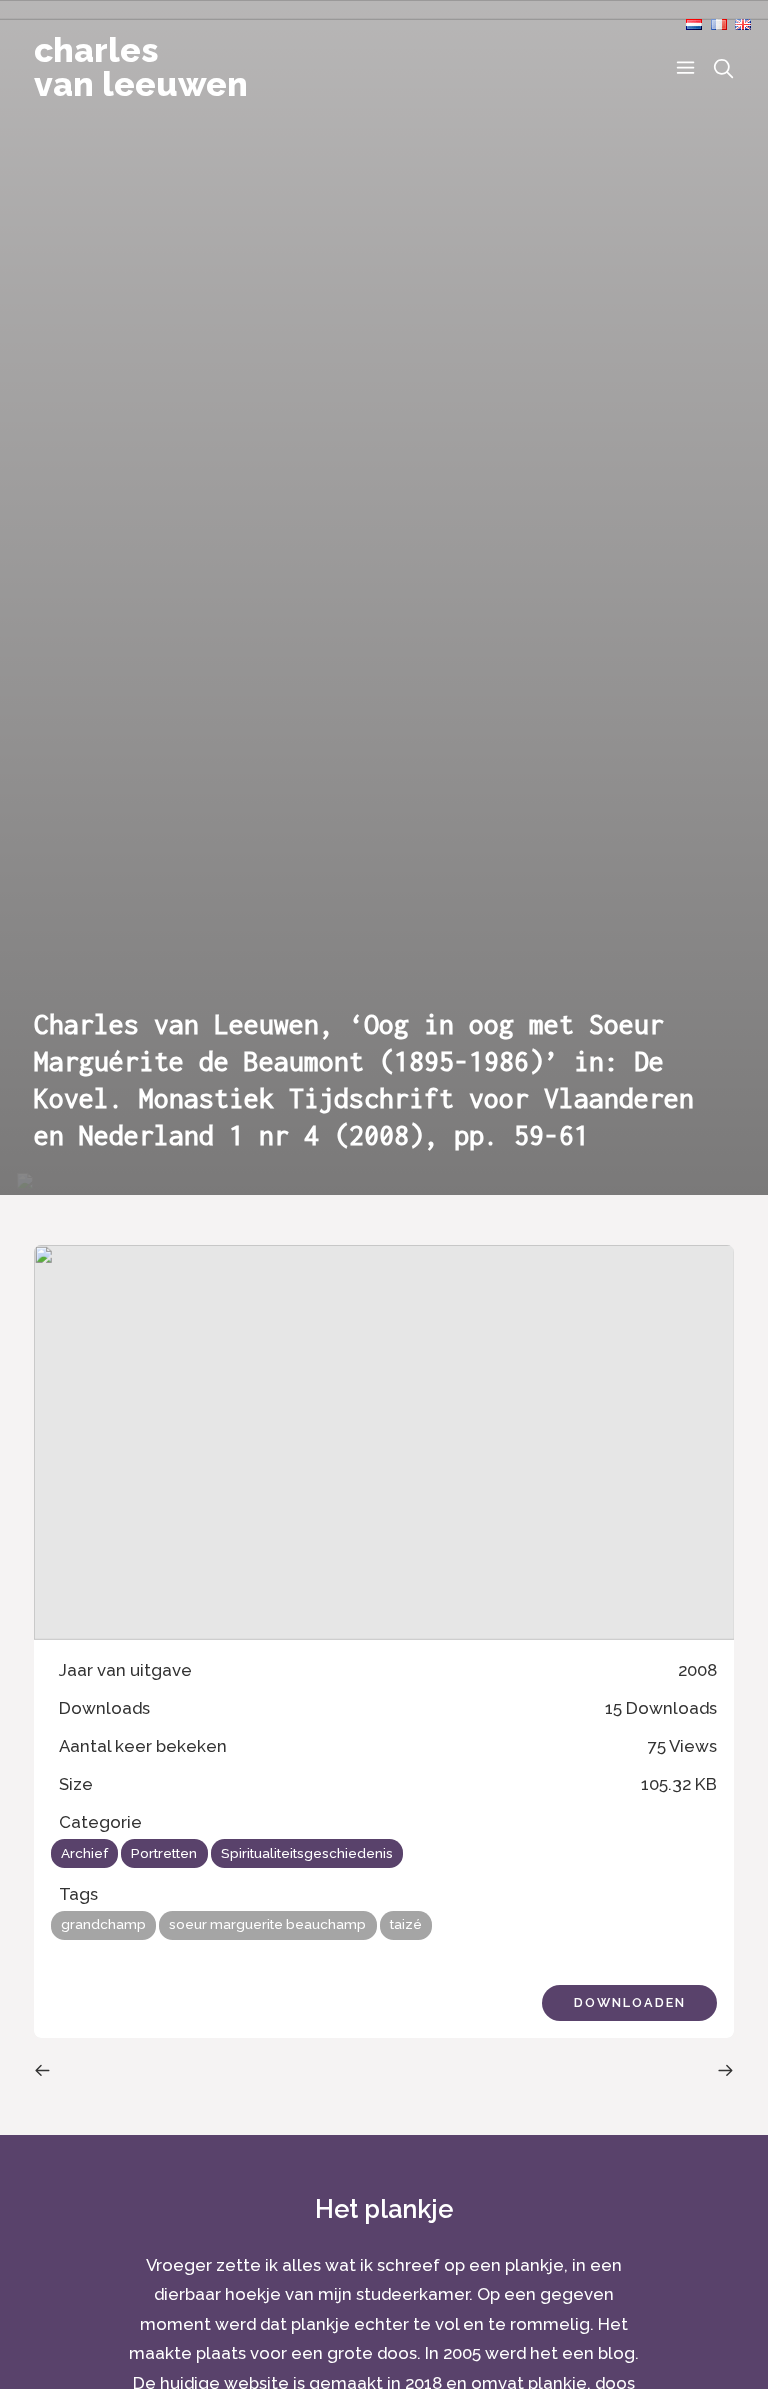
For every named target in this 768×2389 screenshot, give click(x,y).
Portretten (164, 1853)
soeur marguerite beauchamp (267, 1924)
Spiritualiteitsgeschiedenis (307, 1853)
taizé (406, 1924)
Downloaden (630, 2002)
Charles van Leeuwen (141, 67)
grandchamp (103, 1924)
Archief (84, 1853)
